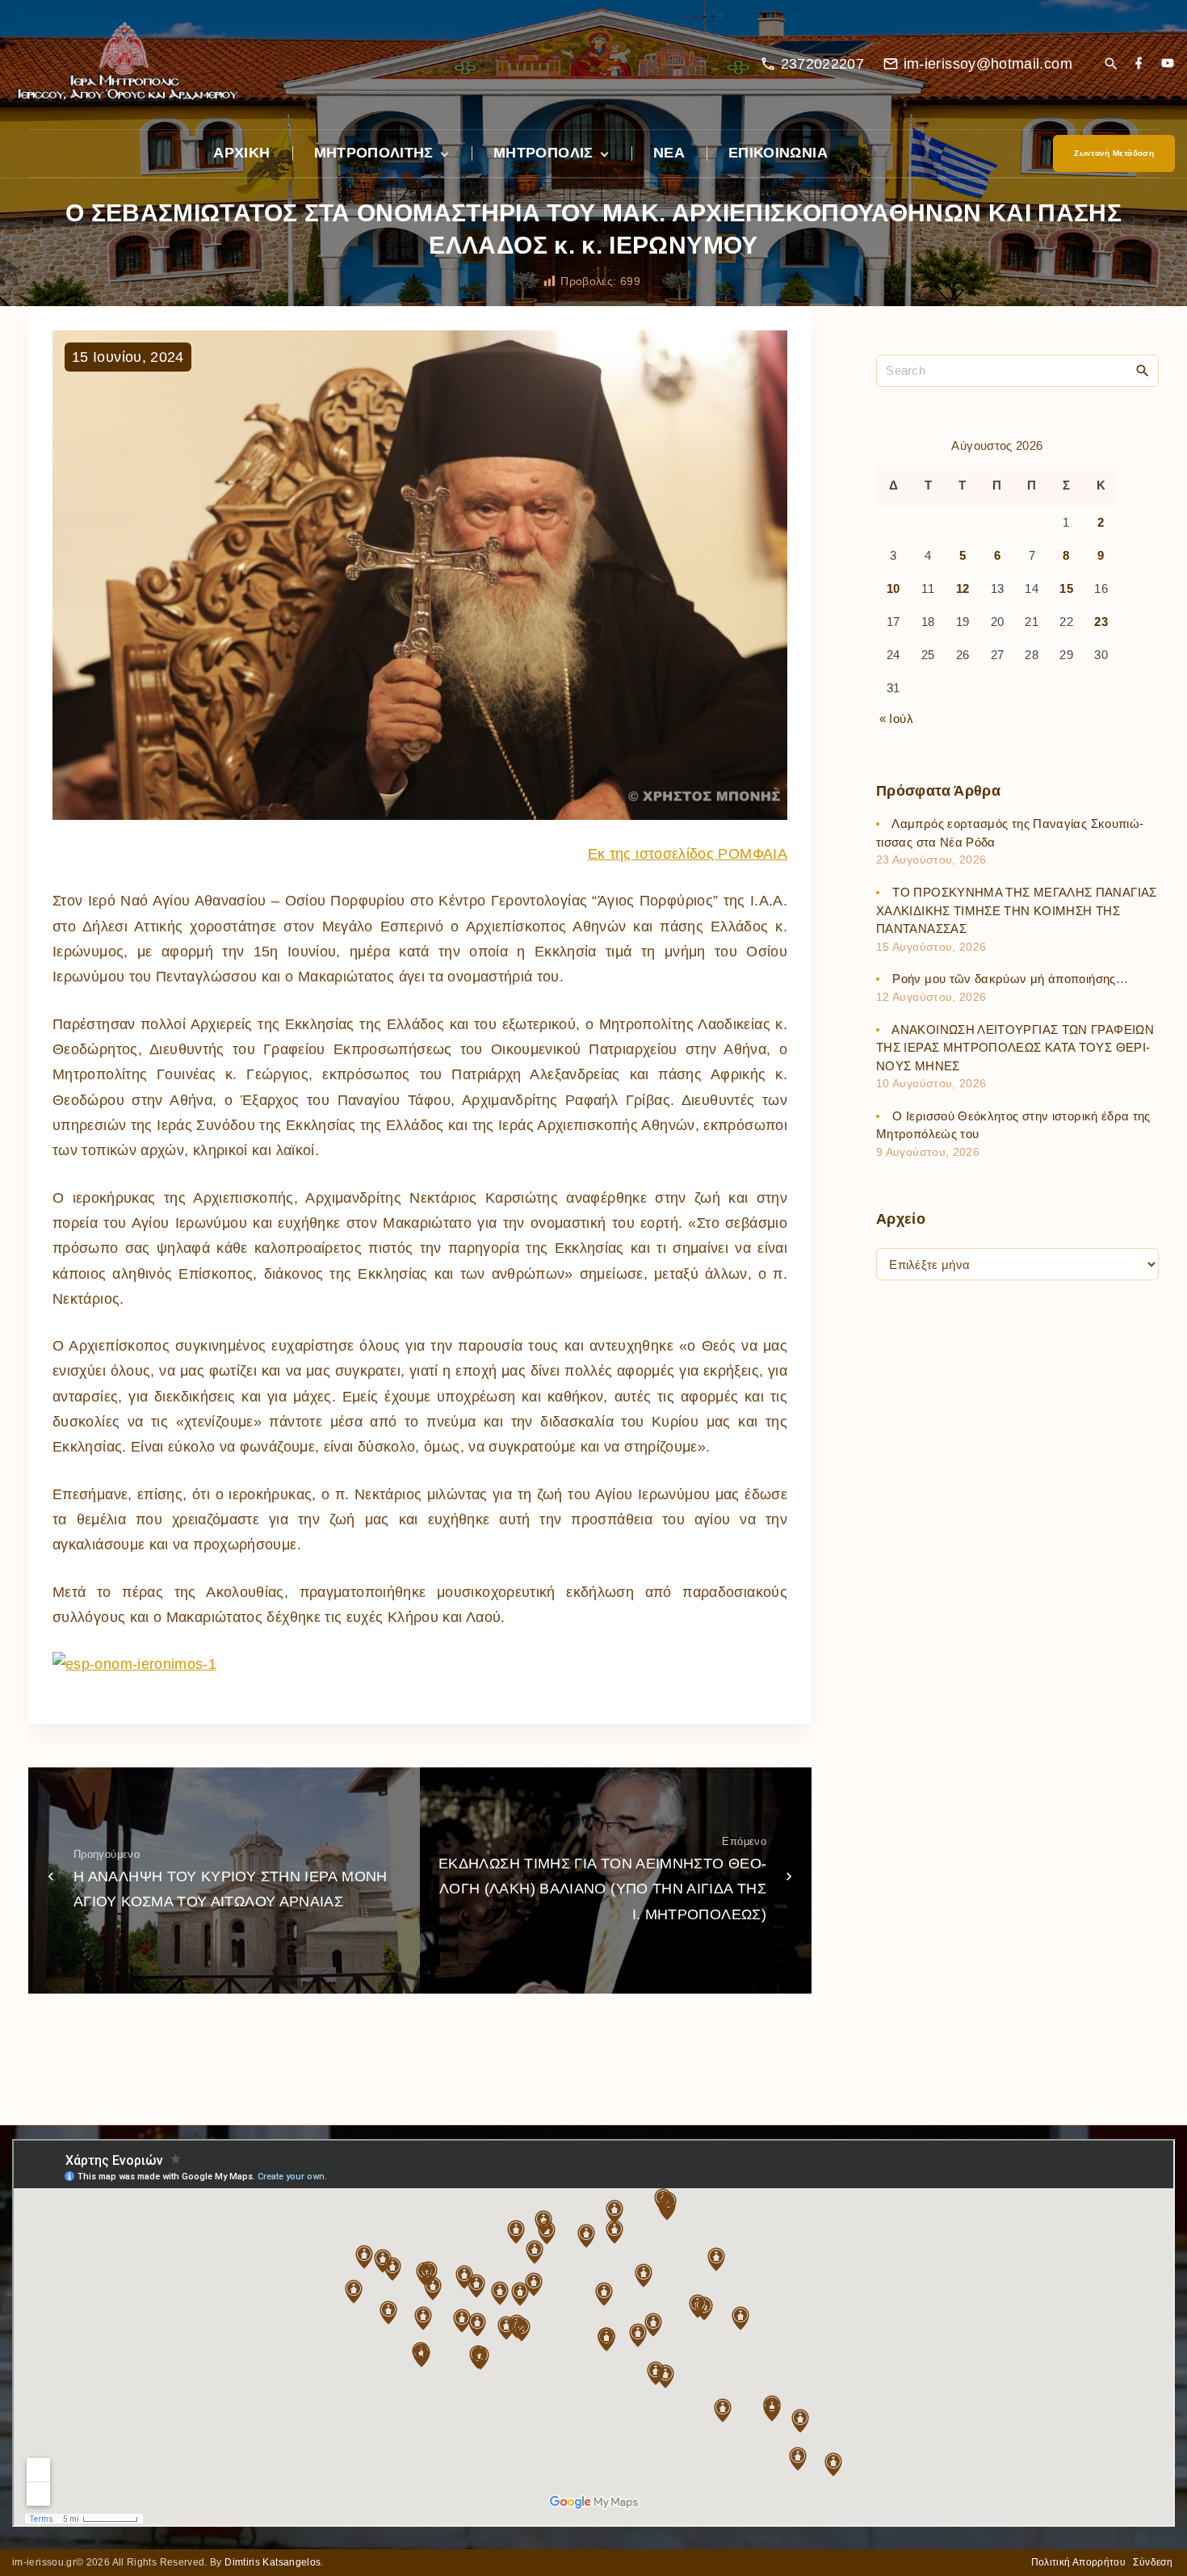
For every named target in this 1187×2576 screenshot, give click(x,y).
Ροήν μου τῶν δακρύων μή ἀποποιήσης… (1010, 979)
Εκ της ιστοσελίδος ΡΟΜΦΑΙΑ (688, 854)
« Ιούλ (896, 718)
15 (1066, 588)
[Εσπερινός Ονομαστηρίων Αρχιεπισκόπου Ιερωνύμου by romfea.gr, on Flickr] (134, 1664)
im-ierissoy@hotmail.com (988, 64)
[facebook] (1139, 64)
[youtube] (1168, 64)
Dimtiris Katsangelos (273, 2562)
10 (893, 588)
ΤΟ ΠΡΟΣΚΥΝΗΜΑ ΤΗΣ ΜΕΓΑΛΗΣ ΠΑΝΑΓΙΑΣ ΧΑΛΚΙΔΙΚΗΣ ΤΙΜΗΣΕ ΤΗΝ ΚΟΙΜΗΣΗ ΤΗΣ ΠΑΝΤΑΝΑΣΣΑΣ (1017, 910)
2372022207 (823, 64)
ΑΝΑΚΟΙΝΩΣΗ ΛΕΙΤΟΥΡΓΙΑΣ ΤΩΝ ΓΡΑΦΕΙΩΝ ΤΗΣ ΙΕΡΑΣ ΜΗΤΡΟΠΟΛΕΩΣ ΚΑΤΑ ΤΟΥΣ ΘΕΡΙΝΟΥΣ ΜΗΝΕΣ (1015, 1047)
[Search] (1143, 370)
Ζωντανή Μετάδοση (1114, 153)
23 (1101, 622)
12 (963, 588)
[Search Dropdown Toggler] (1111, 65)
